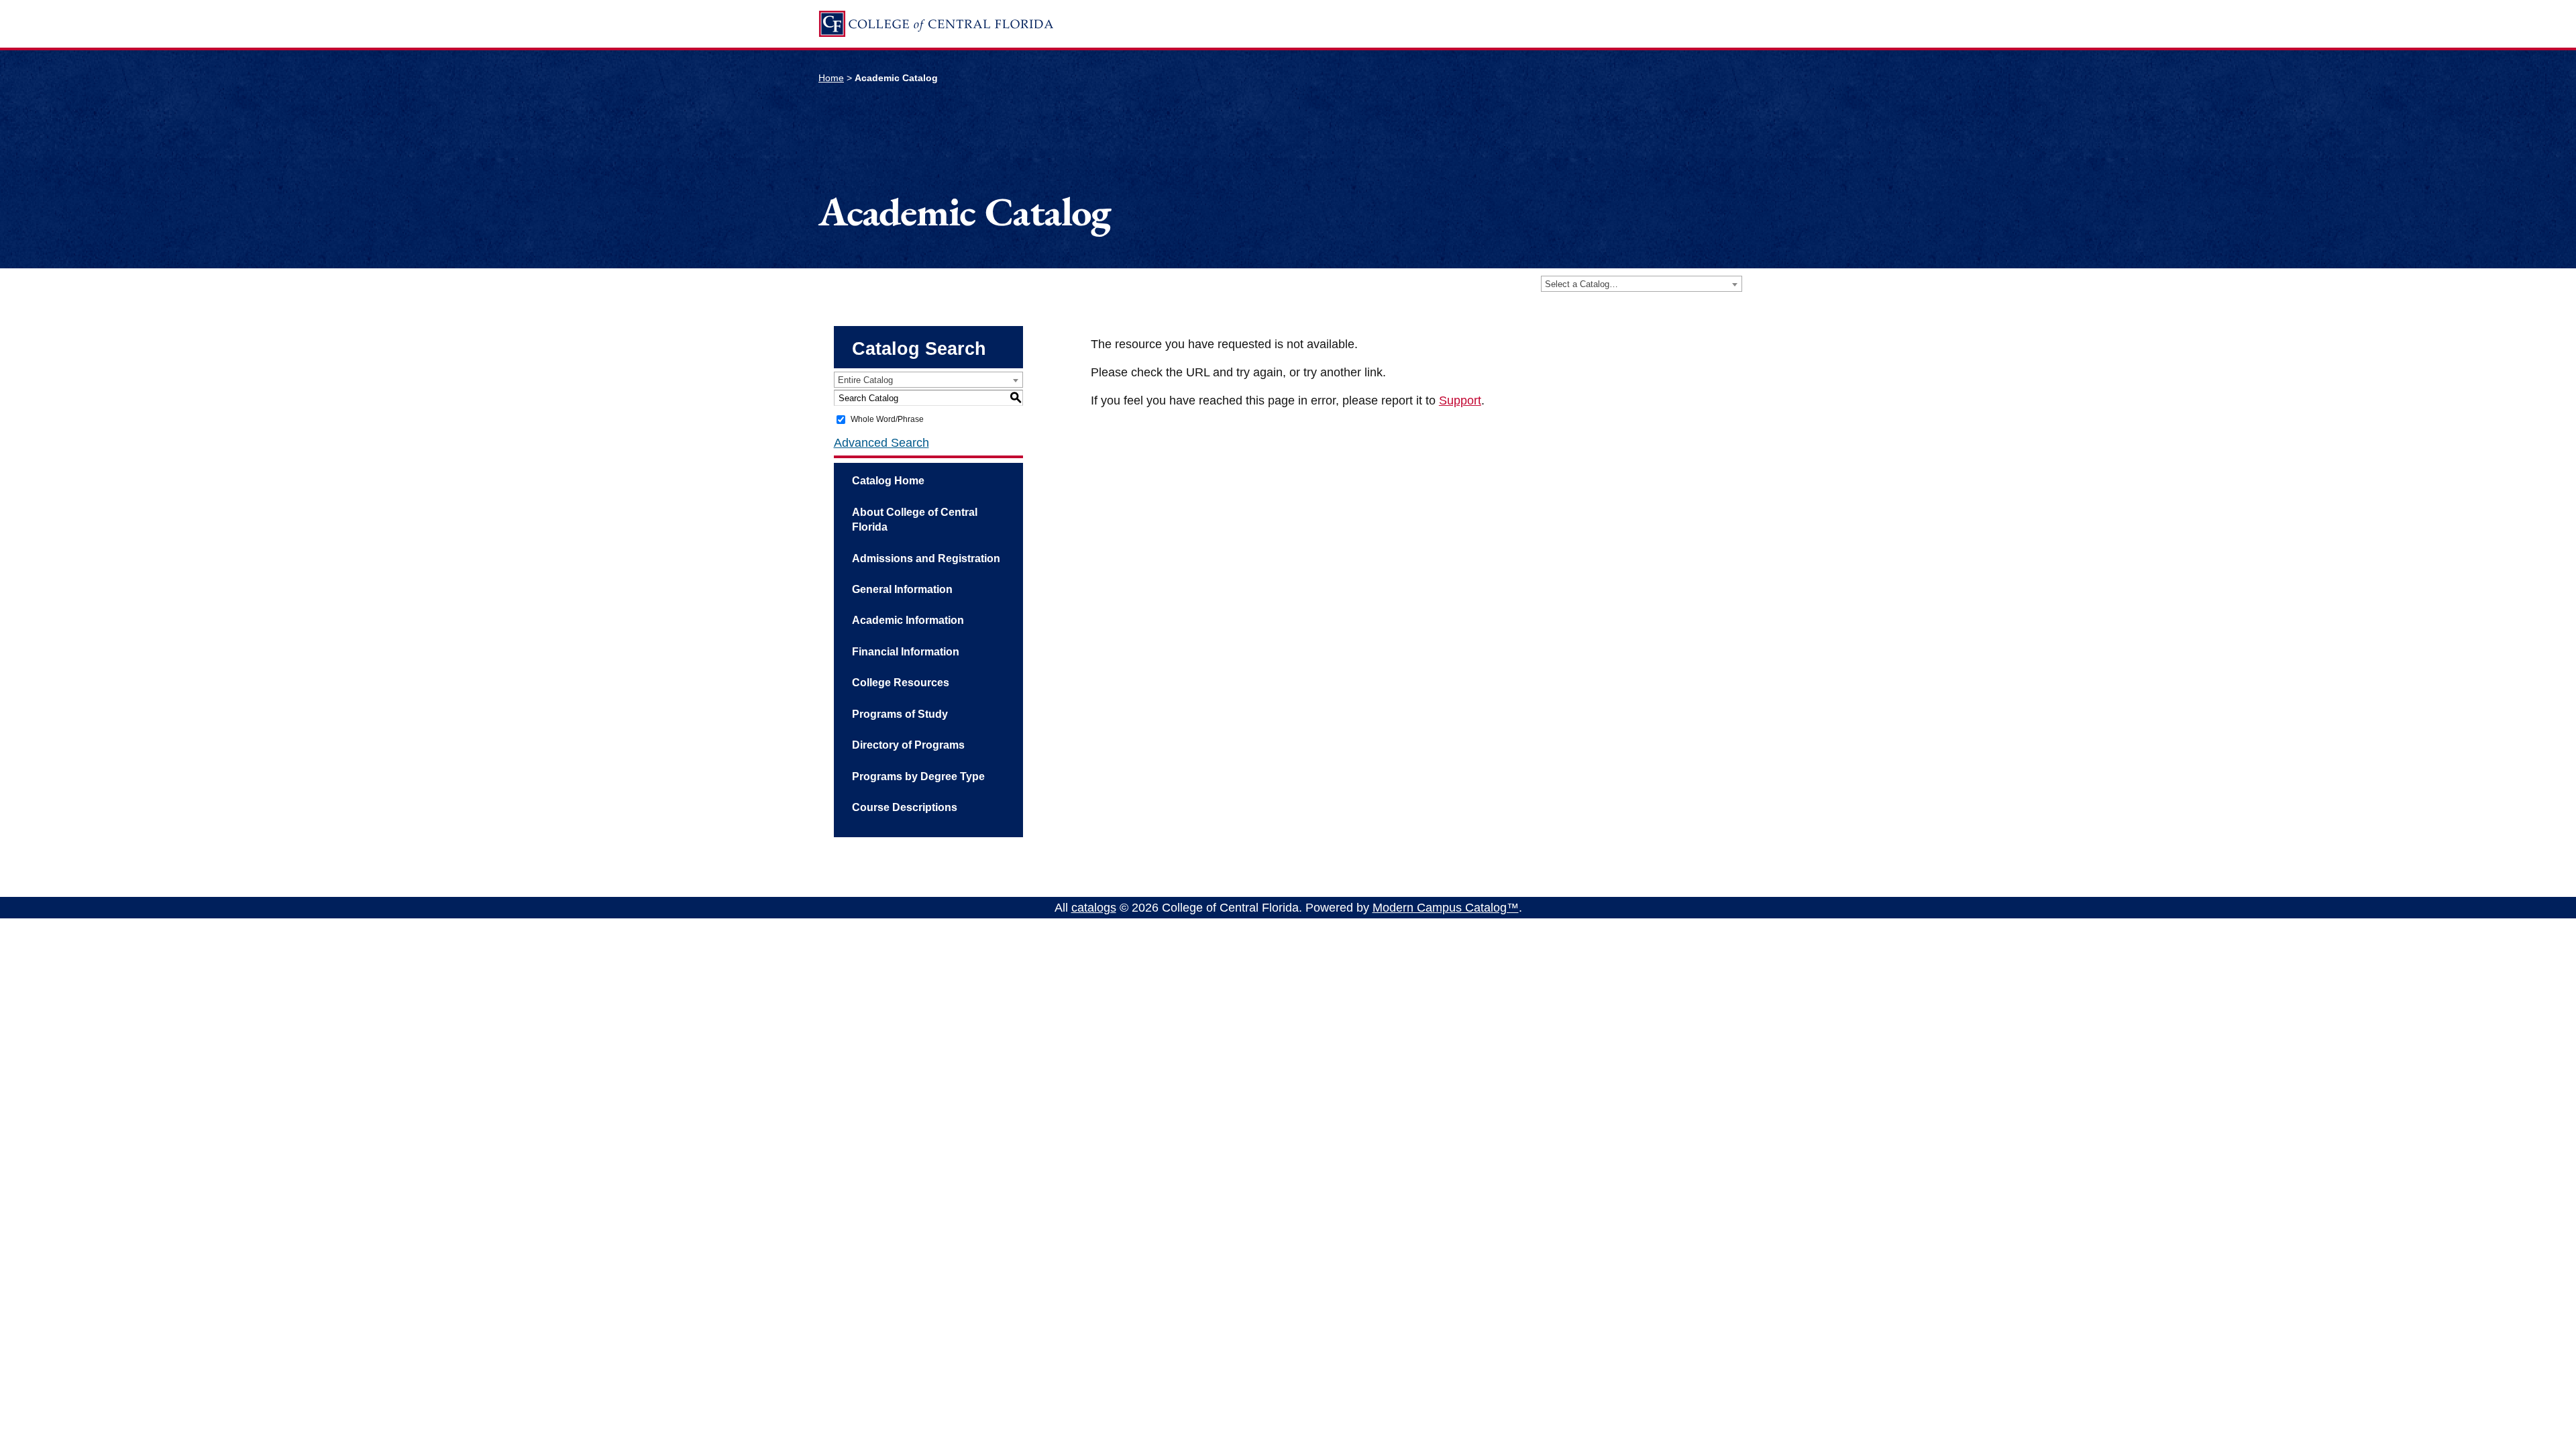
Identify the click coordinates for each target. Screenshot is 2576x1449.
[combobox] (1642, 284)
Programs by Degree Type (918, 776)
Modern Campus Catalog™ (1446, 908)
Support (1460, 400)
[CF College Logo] (936, 24)
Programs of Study (900, 714)
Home (831, 78)
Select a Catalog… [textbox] (1581, 284)
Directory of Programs (908, 745)
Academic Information (908, 620)
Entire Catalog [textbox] (865, 380)
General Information (902, 589)
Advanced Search (881, 443)
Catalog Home (888, 481)
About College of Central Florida (915, 520)
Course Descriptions (905, 807)
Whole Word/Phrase (887, 419)
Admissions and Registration (926, 558)
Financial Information (906, 652)
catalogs (1094, 908)
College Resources (901, 683)
